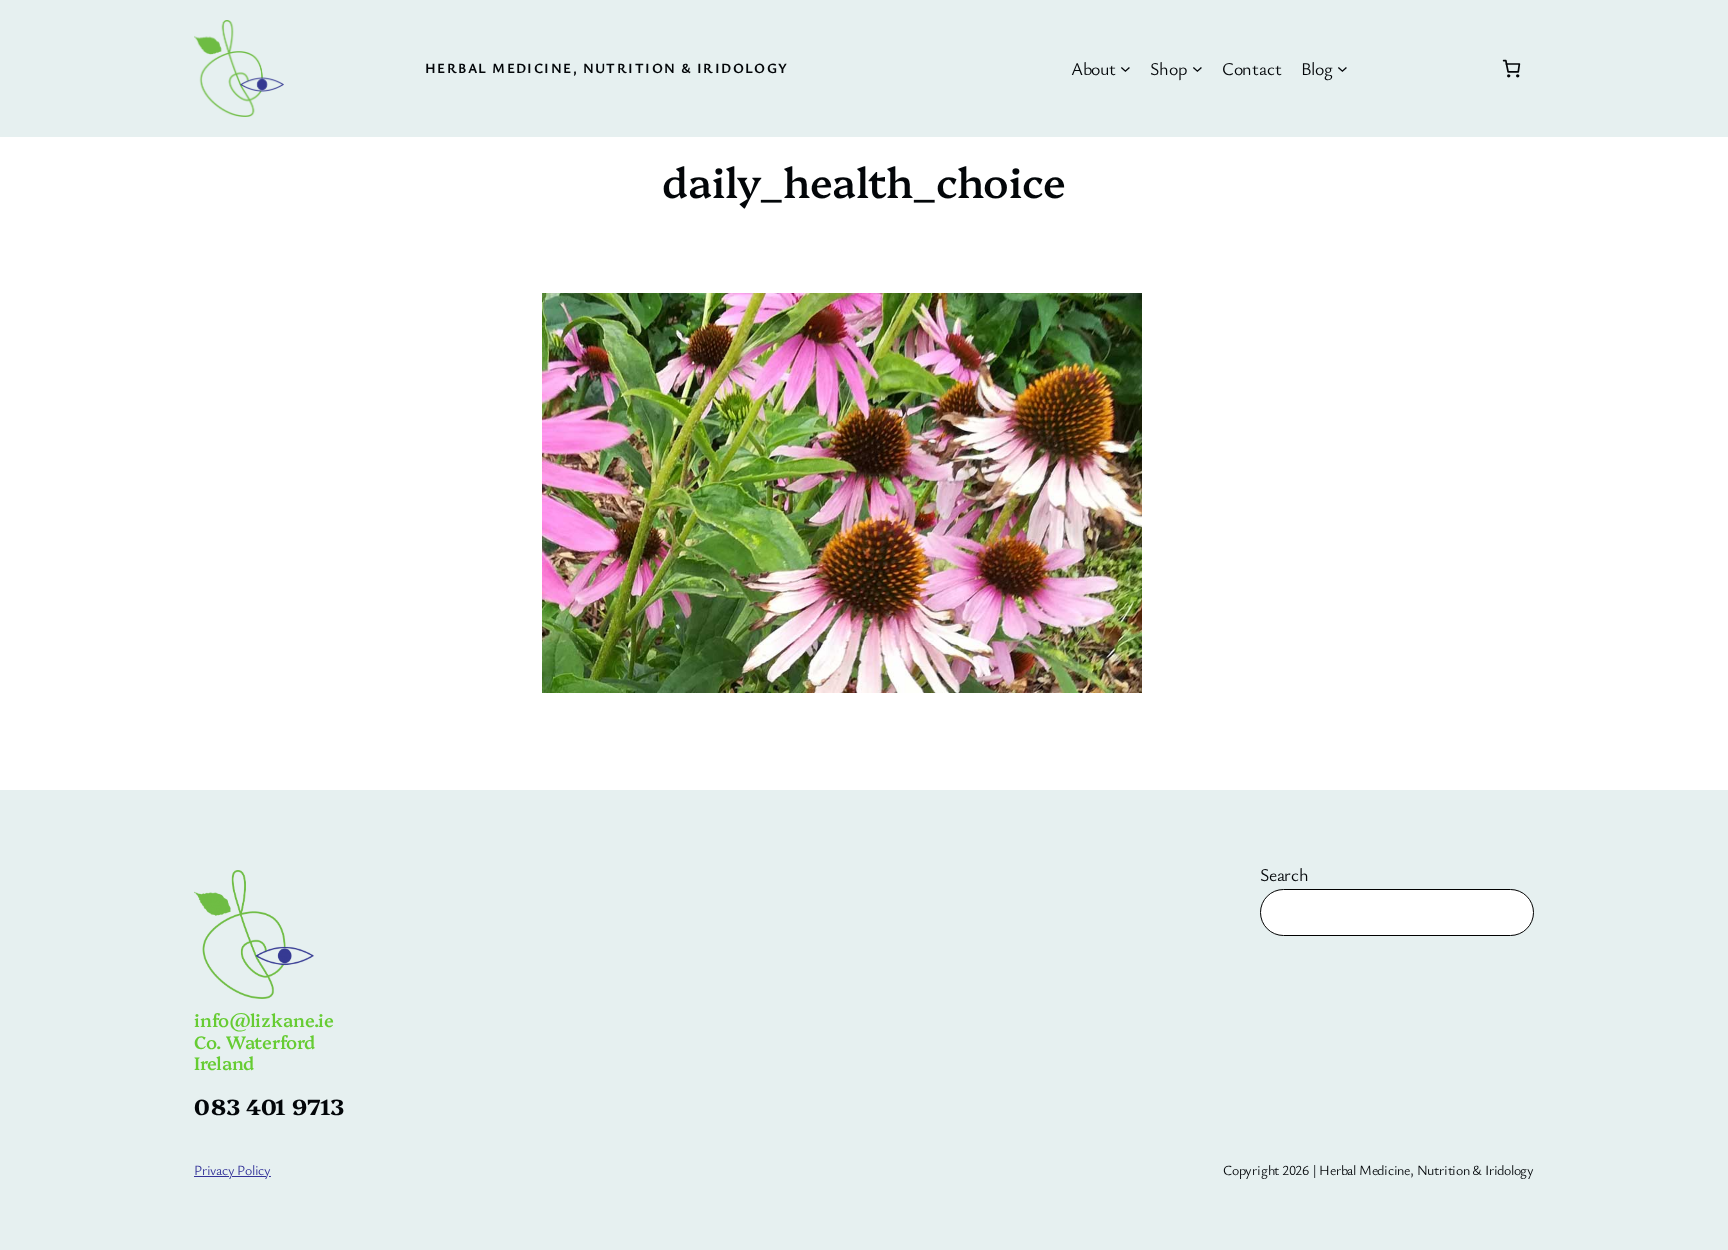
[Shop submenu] (1197, 68)
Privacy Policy (232, 1169)
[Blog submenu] (1342, 68)
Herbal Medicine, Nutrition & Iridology (607, 67)
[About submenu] (1125, 68)
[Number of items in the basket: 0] (1511, 68)
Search (1284, 874)
